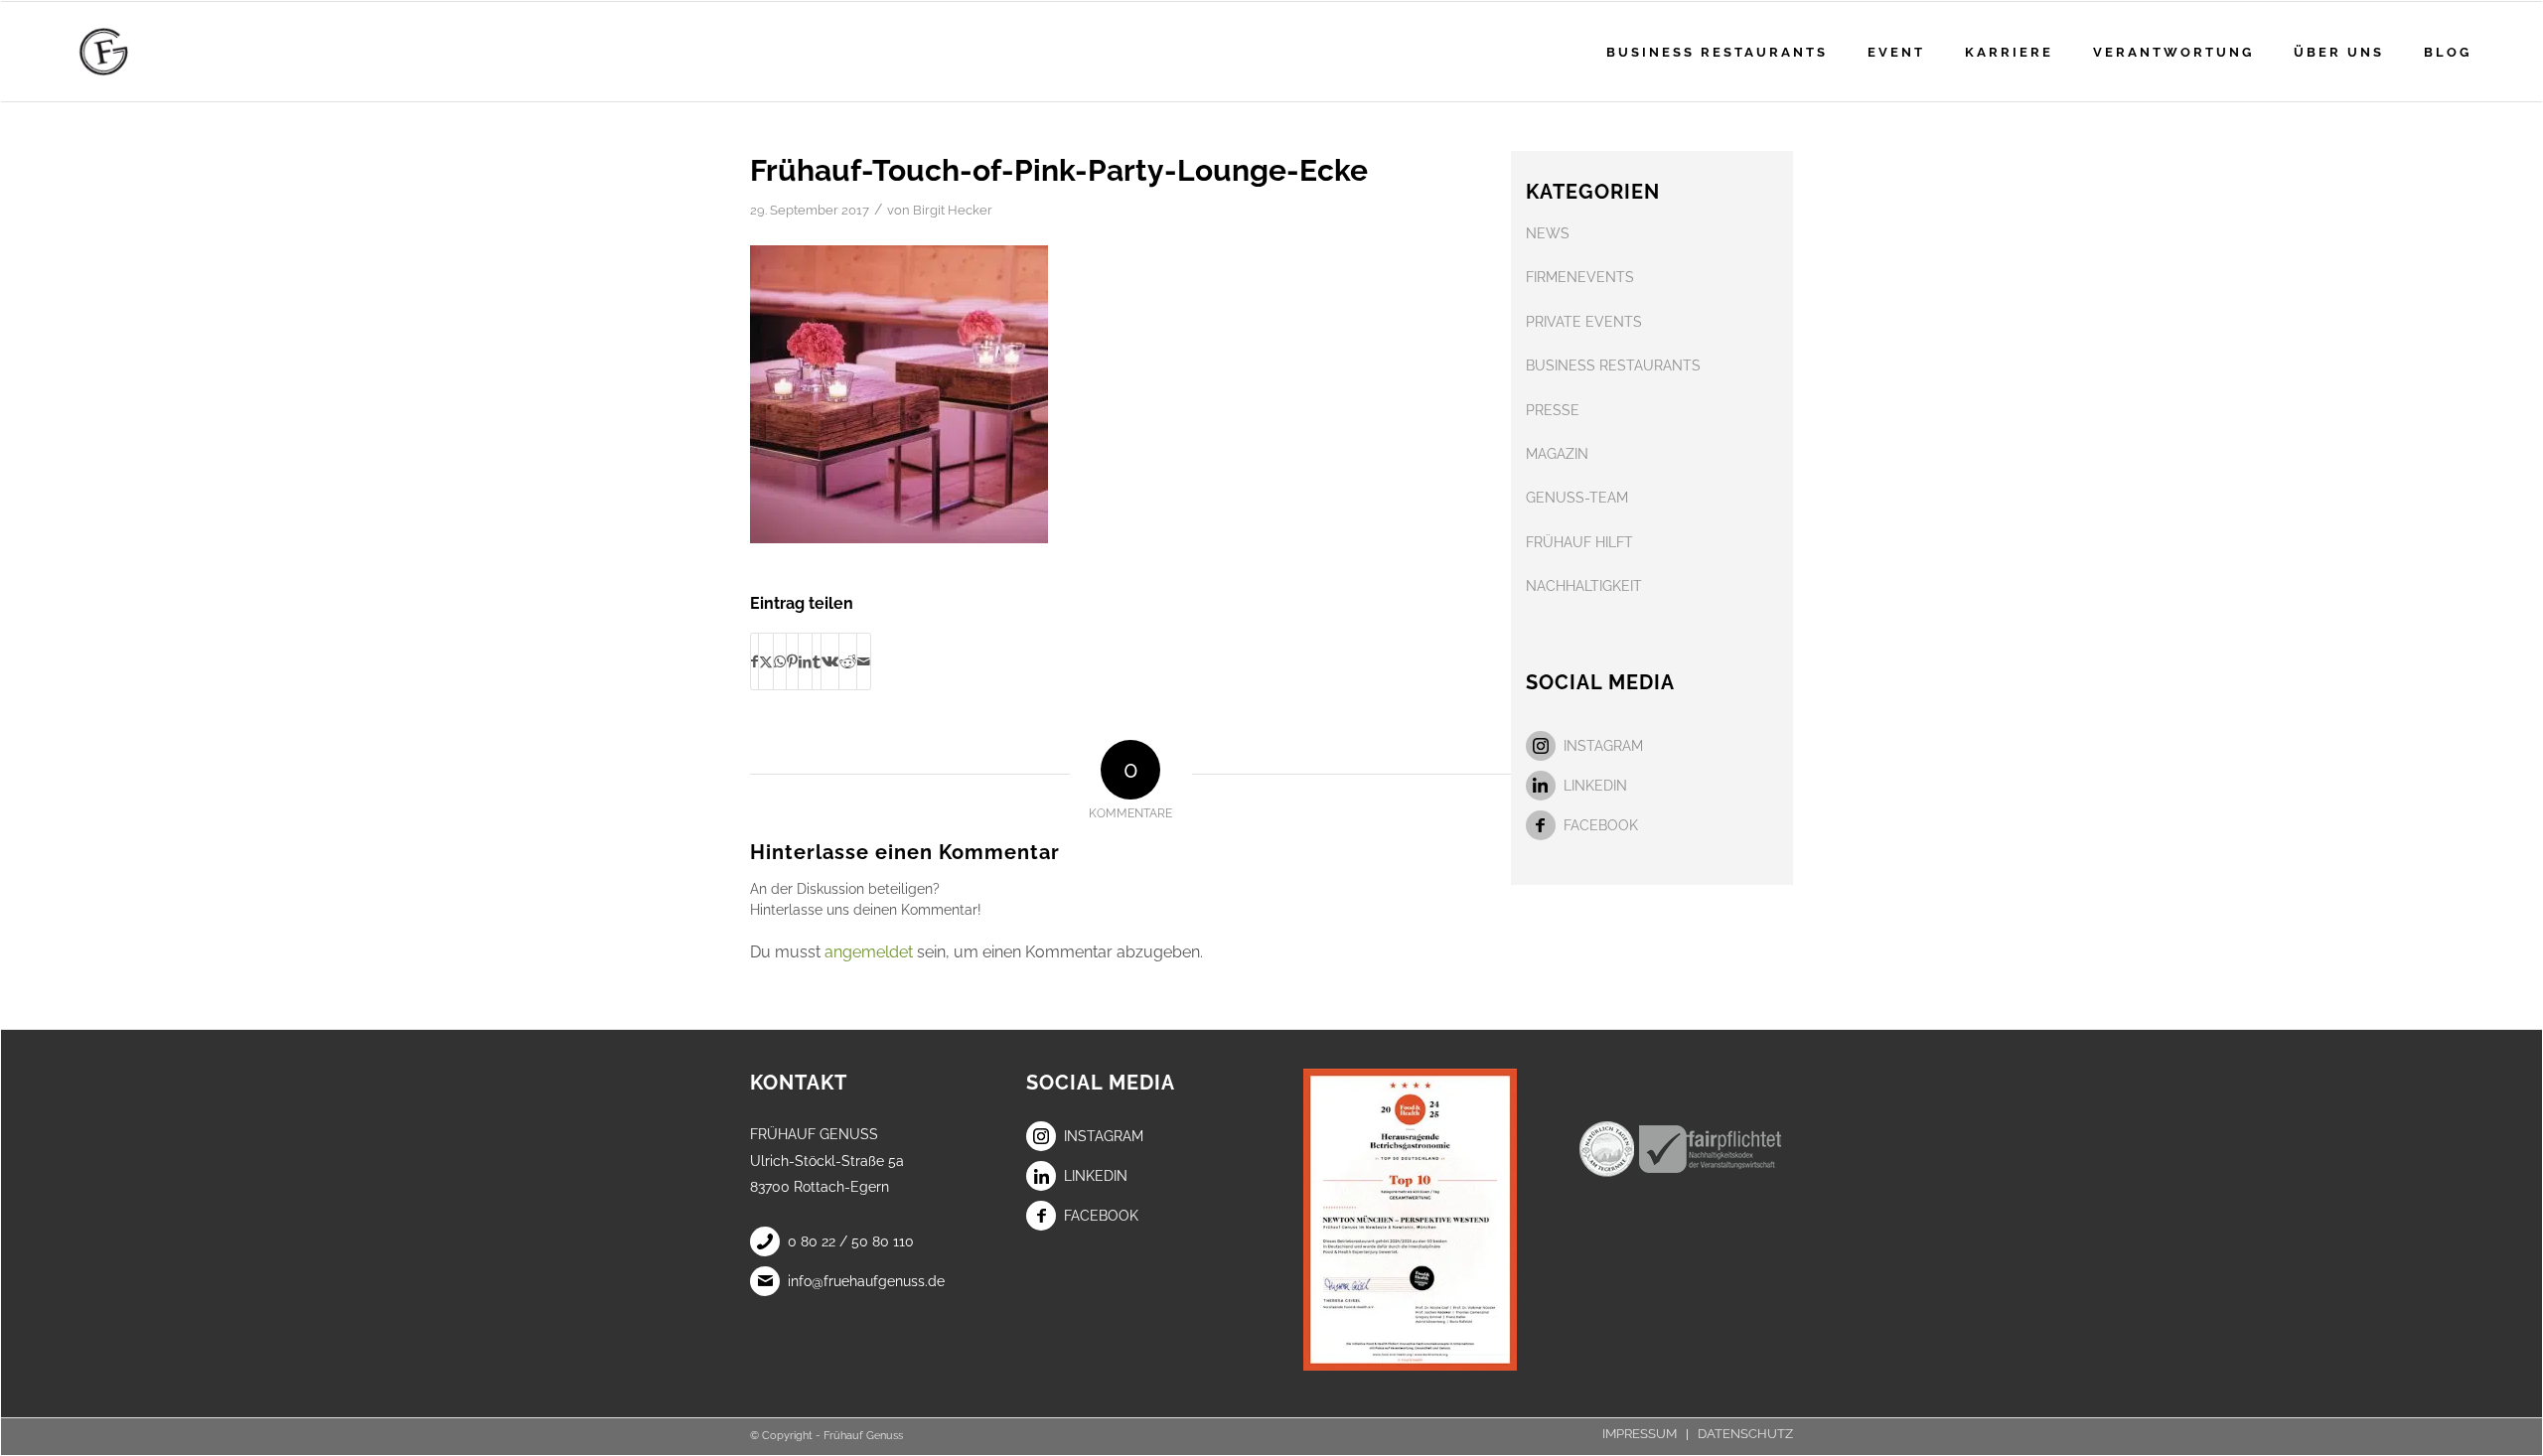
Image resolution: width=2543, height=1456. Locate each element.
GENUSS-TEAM (1577, 498)
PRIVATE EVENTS (1584, 322)
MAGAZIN (1557, 454)
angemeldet (869, 952)
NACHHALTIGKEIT (1584, 586)
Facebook (1601, 825)
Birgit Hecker (953, 210)
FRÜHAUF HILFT (1579, 542)
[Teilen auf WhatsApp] (780, 661)
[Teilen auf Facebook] (754, 661)
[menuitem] (1717, 52)
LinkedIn (1595, 786)
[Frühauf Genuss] (135, 52)
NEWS (1548, 233)
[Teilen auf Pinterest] (792, 661)
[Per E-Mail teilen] (864, 661)
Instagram (1603, 746)
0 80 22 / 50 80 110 (851, 1241)
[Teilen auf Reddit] (848, 661)
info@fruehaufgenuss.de (866, 1281)
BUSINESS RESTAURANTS (1613, 365)
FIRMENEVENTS (1580, 277)
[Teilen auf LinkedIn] (805, 661)
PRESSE (1553, 410)
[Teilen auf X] (766, 661)
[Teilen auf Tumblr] (817, 661)
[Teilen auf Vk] (830, 661)
